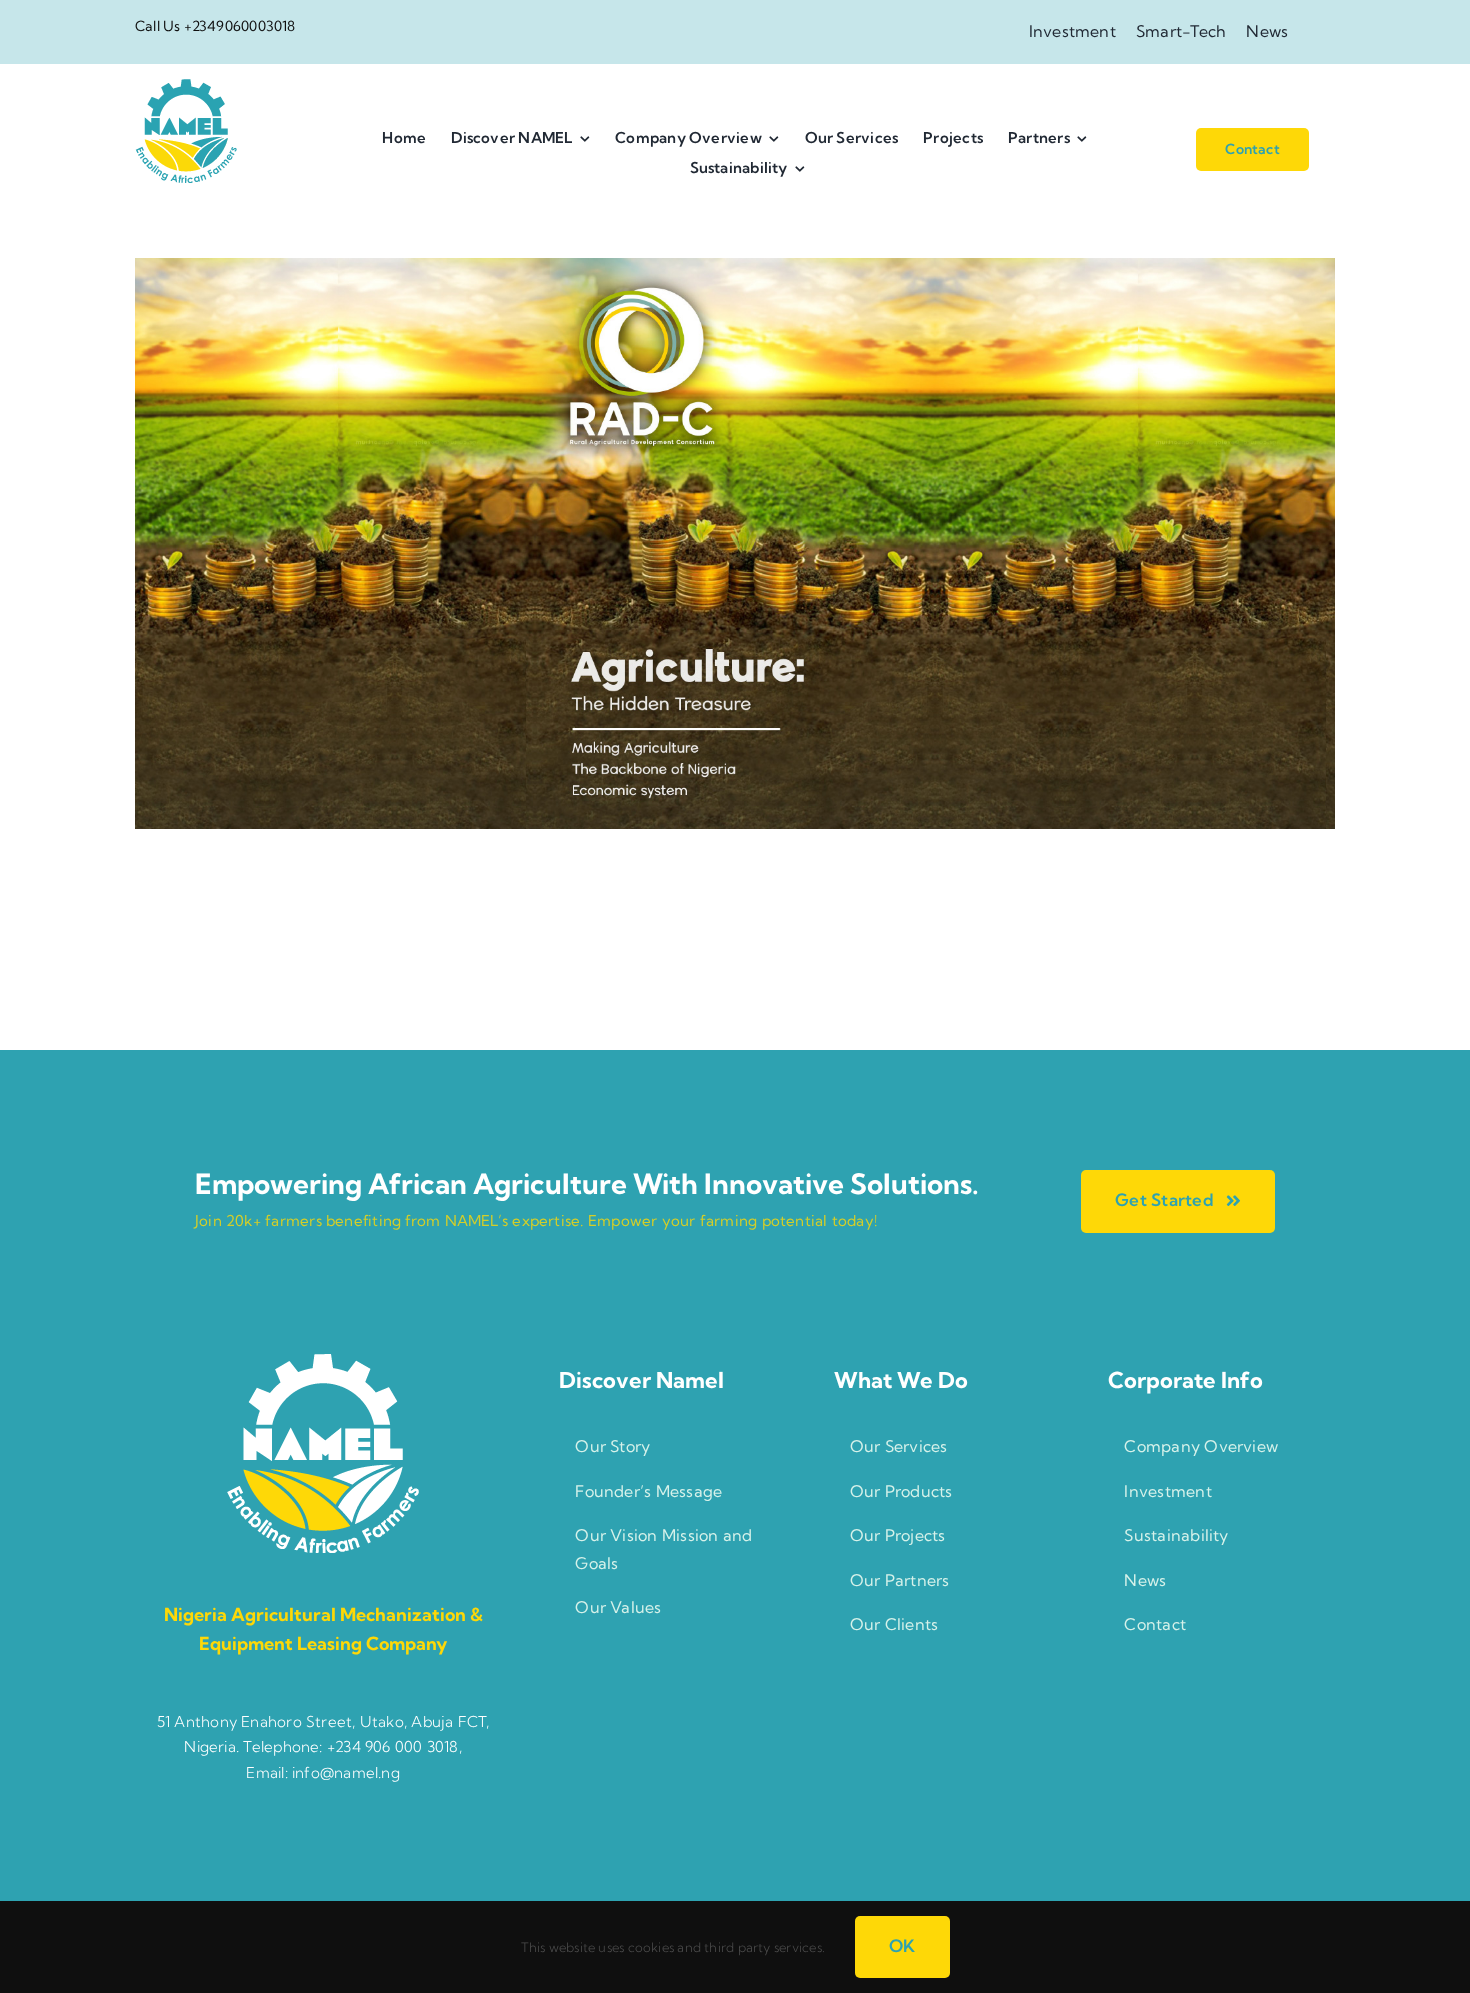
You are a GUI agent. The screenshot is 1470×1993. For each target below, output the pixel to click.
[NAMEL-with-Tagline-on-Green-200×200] (323, 1360)
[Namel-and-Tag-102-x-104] (186, 86)
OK (902, 1945)
